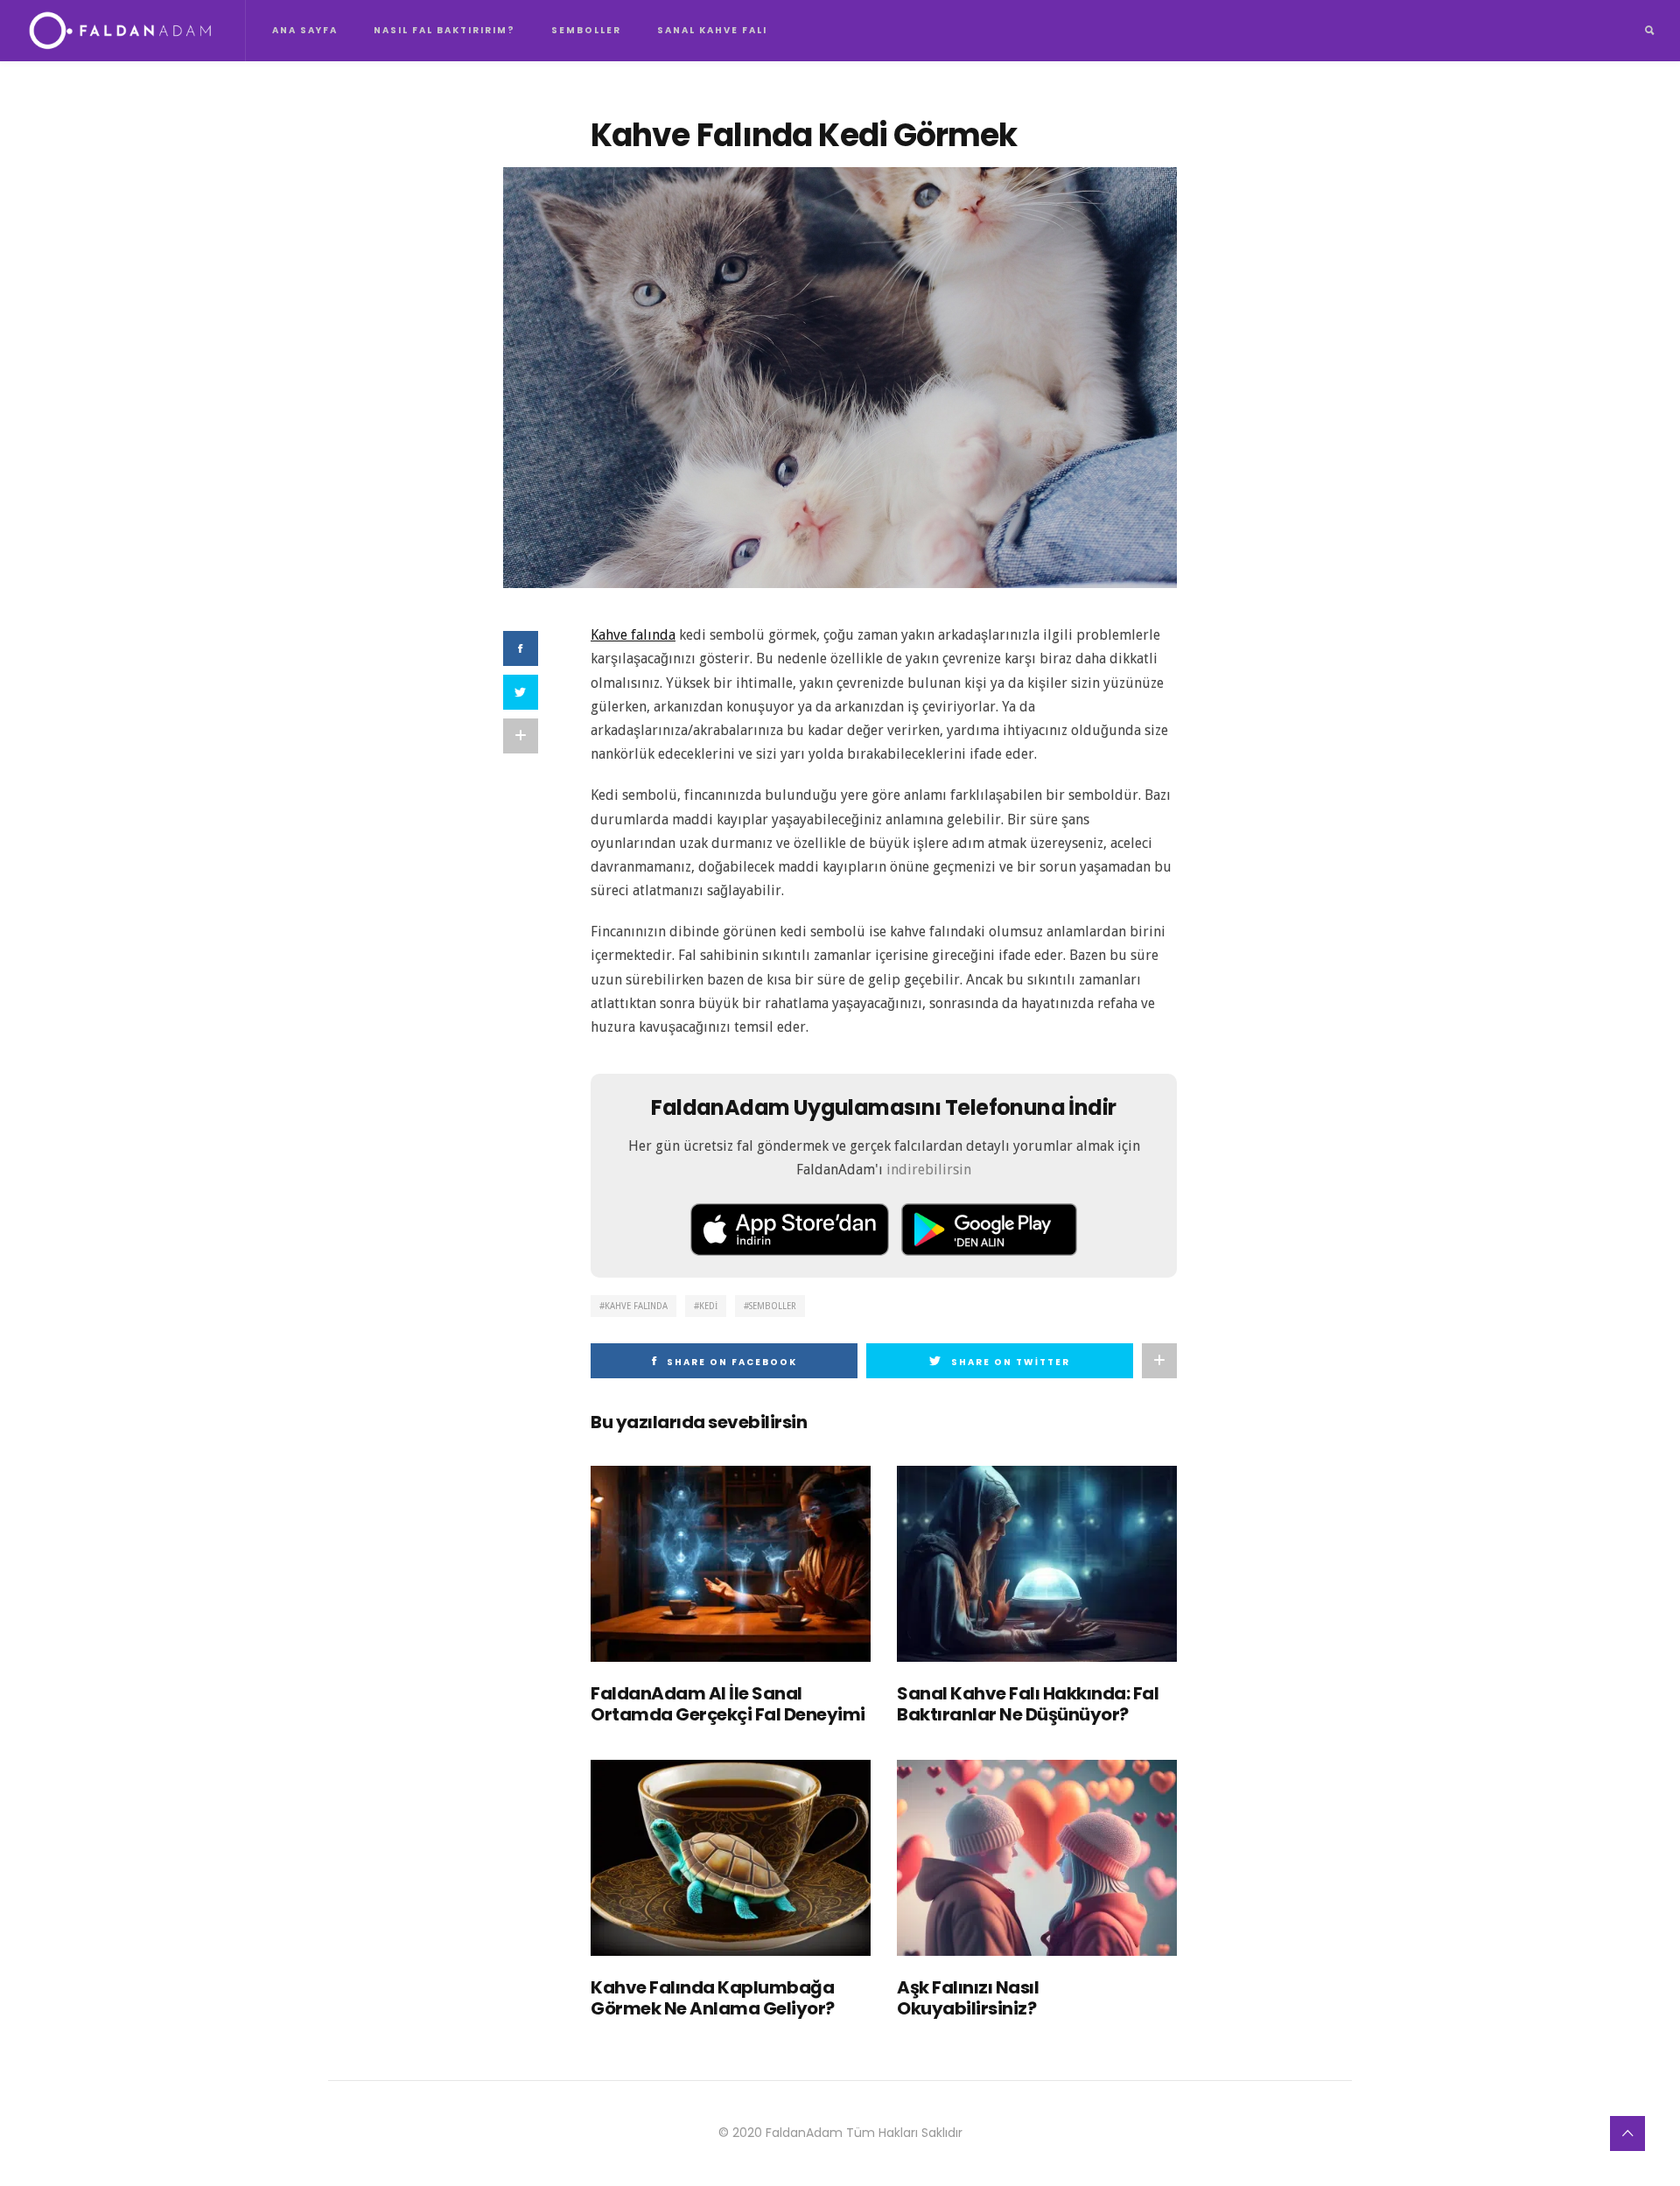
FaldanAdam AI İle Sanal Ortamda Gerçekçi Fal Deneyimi (728, 1704)
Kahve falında (633, 635)
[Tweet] (521, 692)
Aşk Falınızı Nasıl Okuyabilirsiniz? (968, 1998)
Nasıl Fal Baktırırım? (444, 30)
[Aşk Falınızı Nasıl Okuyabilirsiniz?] (1037, 1858)
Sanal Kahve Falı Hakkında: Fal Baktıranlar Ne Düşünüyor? (1028, 1704)
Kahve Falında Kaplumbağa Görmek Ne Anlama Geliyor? (713, 1998)
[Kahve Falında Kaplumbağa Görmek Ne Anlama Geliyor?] (731, 1858)
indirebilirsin (929, 1170)
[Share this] (521, 648)
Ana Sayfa (305, 30)
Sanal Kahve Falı (712, 30)
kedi (708, 1306)
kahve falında (636, 1306)
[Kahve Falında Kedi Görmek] (840, 377)
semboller (773, 1306)
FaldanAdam (804, 2133)
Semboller (586, 30)
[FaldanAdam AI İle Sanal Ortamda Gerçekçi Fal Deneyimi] (731, 1564)
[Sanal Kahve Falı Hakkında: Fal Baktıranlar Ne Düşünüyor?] (1037, 1564)
